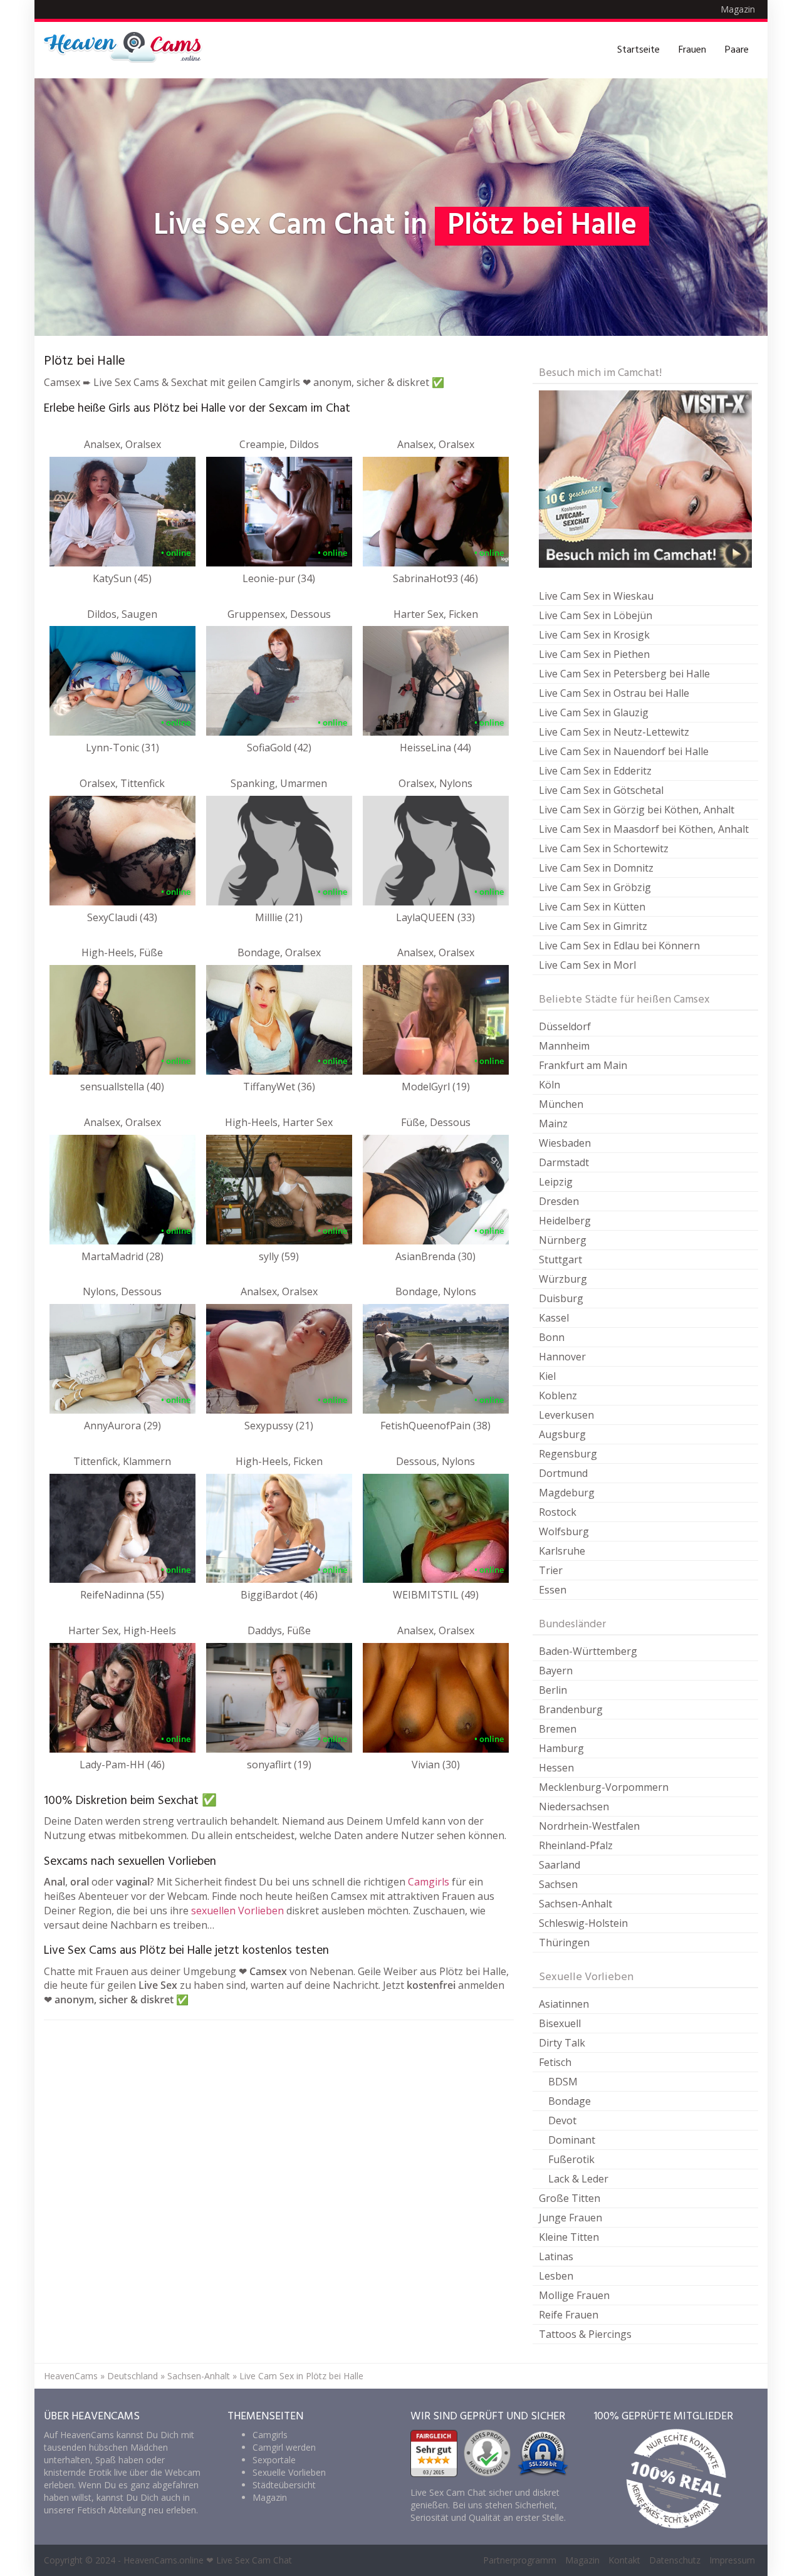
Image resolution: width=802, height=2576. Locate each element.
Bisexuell (560, 2023)
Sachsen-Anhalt (575, 1904)
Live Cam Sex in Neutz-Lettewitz (614, 732)
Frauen (692, 50)
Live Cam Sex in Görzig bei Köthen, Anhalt (637, 810)
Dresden (559, 1201)
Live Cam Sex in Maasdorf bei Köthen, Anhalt (644, 829)
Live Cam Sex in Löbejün (596, 615)
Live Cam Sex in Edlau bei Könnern (619, 946)
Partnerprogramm (520, 2560)
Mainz (553, 1124)
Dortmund (563, 1473)
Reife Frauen (569, 2315)
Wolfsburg (564, 1531)
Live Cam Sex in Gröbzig (595, 887)
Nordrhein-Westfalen (589, 1826)
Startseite (638, 50)
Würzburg (563, 1279)
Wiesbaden (565, 1143)
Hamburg (561, 1748)
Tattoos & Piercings (585, 2334)
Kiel (547, 1376)
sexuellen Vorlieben (237, 1911)
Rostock (558, 1512)
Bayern (556, 1671)
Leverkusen (566, 1415)
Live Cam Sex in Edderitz (595, 771)
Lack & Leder (578, 2179)
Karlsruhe (562, 1551)
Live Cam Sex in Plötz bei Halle (301, 2376)
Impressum (732, 2560)
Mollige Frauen (574, 2295)
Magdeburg (567, 1493)
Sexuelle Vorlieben (289, 2472)
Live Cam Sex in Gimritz (593, 926)
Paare (737, 50)
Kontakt (624, 2560)
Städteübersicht (284, 2485)
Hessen (556, 1768)
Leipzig (556, 1182)
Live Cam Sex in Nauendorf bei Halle (624, 751)
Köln (549, 1085)
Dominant (572, 2140)
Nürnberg (563, 1240)
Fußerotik (571, 2159)
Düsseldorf (565, 1026)
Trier (551, 1570)
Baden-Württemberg (588, 1651)
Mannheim (564, 1046)
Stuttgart (560, 1259)
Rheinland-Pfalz (576, 1845)
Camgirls (429, 1882)
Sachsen (558, 1884)
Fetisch (555, 2062)
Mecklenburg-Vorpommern (604, 1787)
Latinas (556, 2256)
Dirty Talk (562, 2043)
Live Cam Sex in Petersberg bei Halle (624, 674)
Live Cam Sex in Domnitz (596, 868)
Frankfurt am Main (583, 1065)
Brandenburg (571, 1709)
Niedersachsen (574, 1807)
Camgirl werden (284, 2447)
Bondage (570, 2101)
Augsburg (562, 1434)
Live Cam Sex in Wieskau (596, 596)
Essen (553, 1590)
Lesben (556, 2276)
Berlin (553, 1690)
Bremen (558, 1729)
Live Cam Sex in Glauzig (594, 712)
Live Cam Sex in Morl (587, 965)
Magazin (738, 9)
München (561, 1104)
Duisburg (561, 1298)
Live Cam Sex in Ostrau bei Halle (614, 693)
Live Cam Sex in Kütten (592, 907)
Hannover (562, 1357)
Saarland (560, 1865)
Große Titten (570, 2198)
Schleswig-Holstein (583, 1923)
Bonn (552, 1337)
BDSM (563, 2082)
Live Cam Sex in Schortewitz (604, 848)
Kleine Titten (569, 2237)
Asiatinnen (564, 2004)
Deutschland (133, 2376)
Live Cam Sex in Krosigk (594, 635)
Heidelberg (565, 1221)
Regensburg (568, 1454)
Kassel (554, 1318)
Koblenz (558, 1395)
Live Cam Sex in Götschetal (601, 790)
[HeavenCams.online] (128, 50)
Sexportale (274, 2460)
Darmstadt (564, 1162)
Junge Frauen (570, 2218)
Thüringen (564, 1942)
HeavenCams (71, 2376)
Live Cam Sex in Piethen (594, 654)
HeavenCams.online (164, 2560)
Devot (562, 2120)
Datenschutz (675, 2560)
